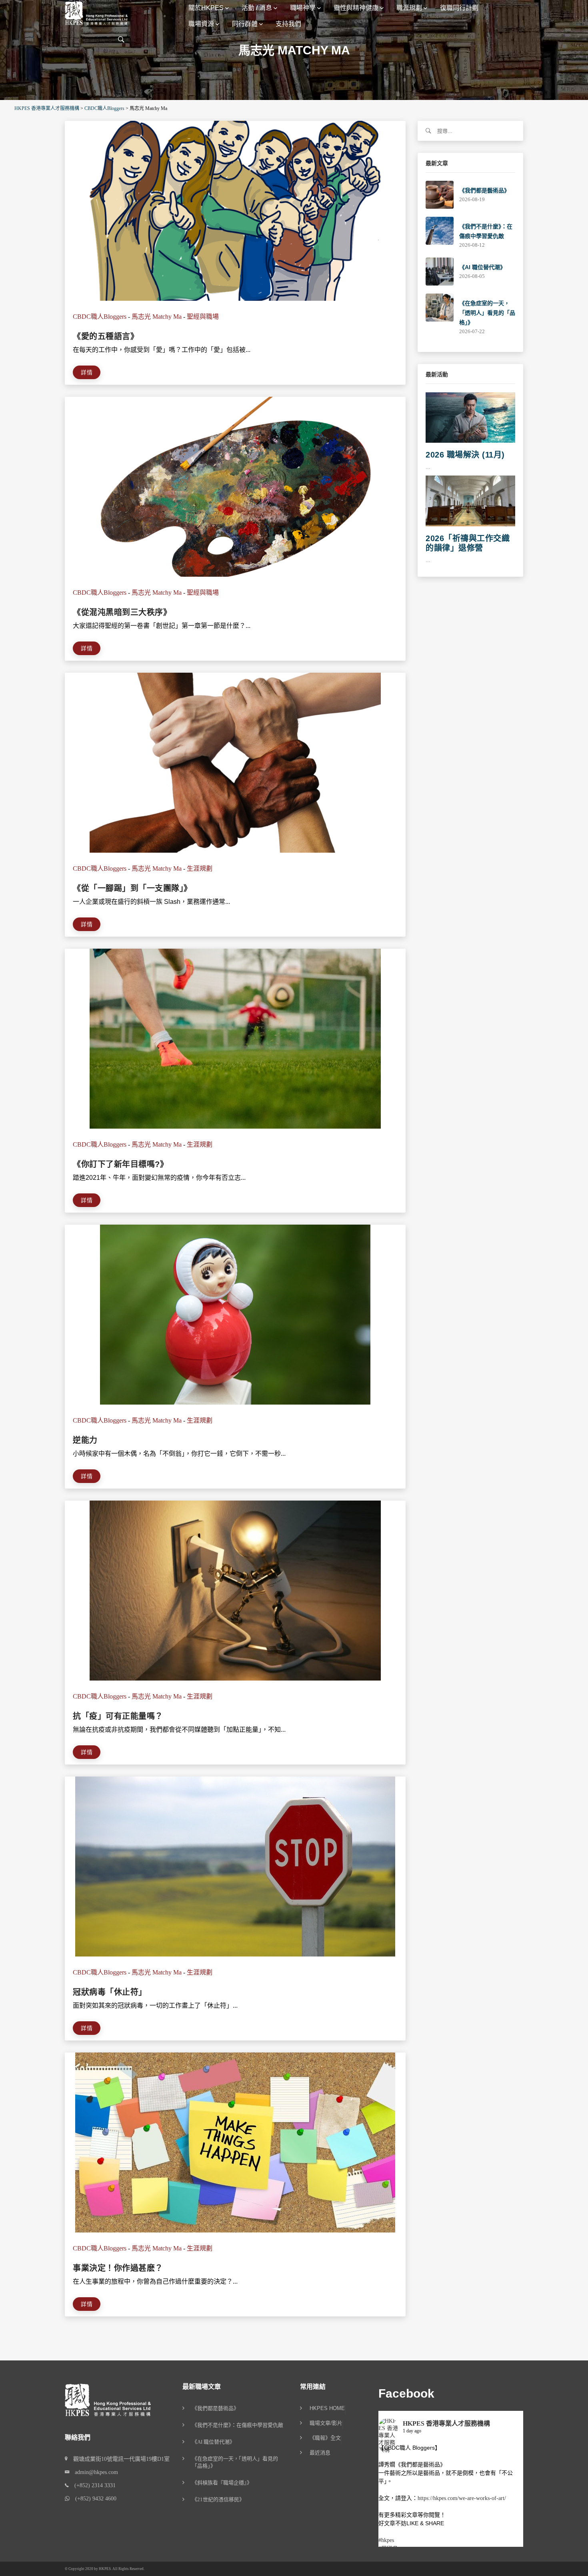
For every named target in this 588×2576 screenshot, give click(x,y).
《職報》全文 (325, 2438)
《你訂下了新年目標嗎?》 (120, 1164)
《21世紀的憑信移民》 (218, 2499)
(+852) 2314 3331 (92, 2485)
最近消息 (320, 2453)
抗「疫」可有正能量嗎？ (118, 1716)
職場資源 (201, 24)
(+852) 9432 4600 (93, 2499)
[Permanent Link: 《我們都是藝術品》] (440, 194)
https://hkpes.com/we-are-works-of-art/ (462, 2498)
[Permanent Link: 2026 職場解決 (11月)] (470, 417)
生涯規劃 (200, 868)
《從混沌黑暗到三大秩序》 (122, 612)
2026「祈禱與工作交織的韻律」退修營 (468, 543)
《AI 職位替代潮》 (482, 267)
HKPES (105, 2569)
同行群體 (245, 24)
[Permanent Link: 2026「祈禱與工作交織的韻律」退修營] (470, 501)
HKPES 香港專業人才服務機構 (446, 2423)
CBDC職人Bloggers (100, 317)
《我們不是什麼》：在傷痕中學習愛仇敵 (238, 2425)
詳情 (87, 372)
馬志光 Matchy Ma (157, 317)
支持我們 (288, 24)
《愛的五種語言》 (106, 336)
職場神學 (303, 8)
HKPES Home (327, 2408)
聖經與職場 (203, 317)
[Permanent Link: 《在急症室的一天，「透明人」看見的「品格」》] (440, 307)
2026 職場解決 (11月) (465, 455)
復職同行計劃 (459, 8)
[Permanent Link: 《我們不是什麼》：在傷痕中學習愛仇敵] (440, 230)
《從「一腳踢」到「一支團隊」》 (132, 888)
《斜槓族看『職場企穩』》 (222, 2483)
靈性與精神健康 (356, 8)
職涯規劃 (409, 8)
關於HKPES (206, 8)
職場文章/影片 (326, 2423)
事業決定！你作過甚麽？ (118, 2268)
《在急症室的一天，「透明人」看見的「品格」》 (487, 313)
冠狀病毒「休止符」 (110, 1992)
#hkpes (386, 2540)
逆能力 (85, 1440)
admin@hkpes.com (94, 2472)
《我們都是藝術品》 (484, 190)
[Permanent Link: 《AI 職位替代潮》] (440, 271)
